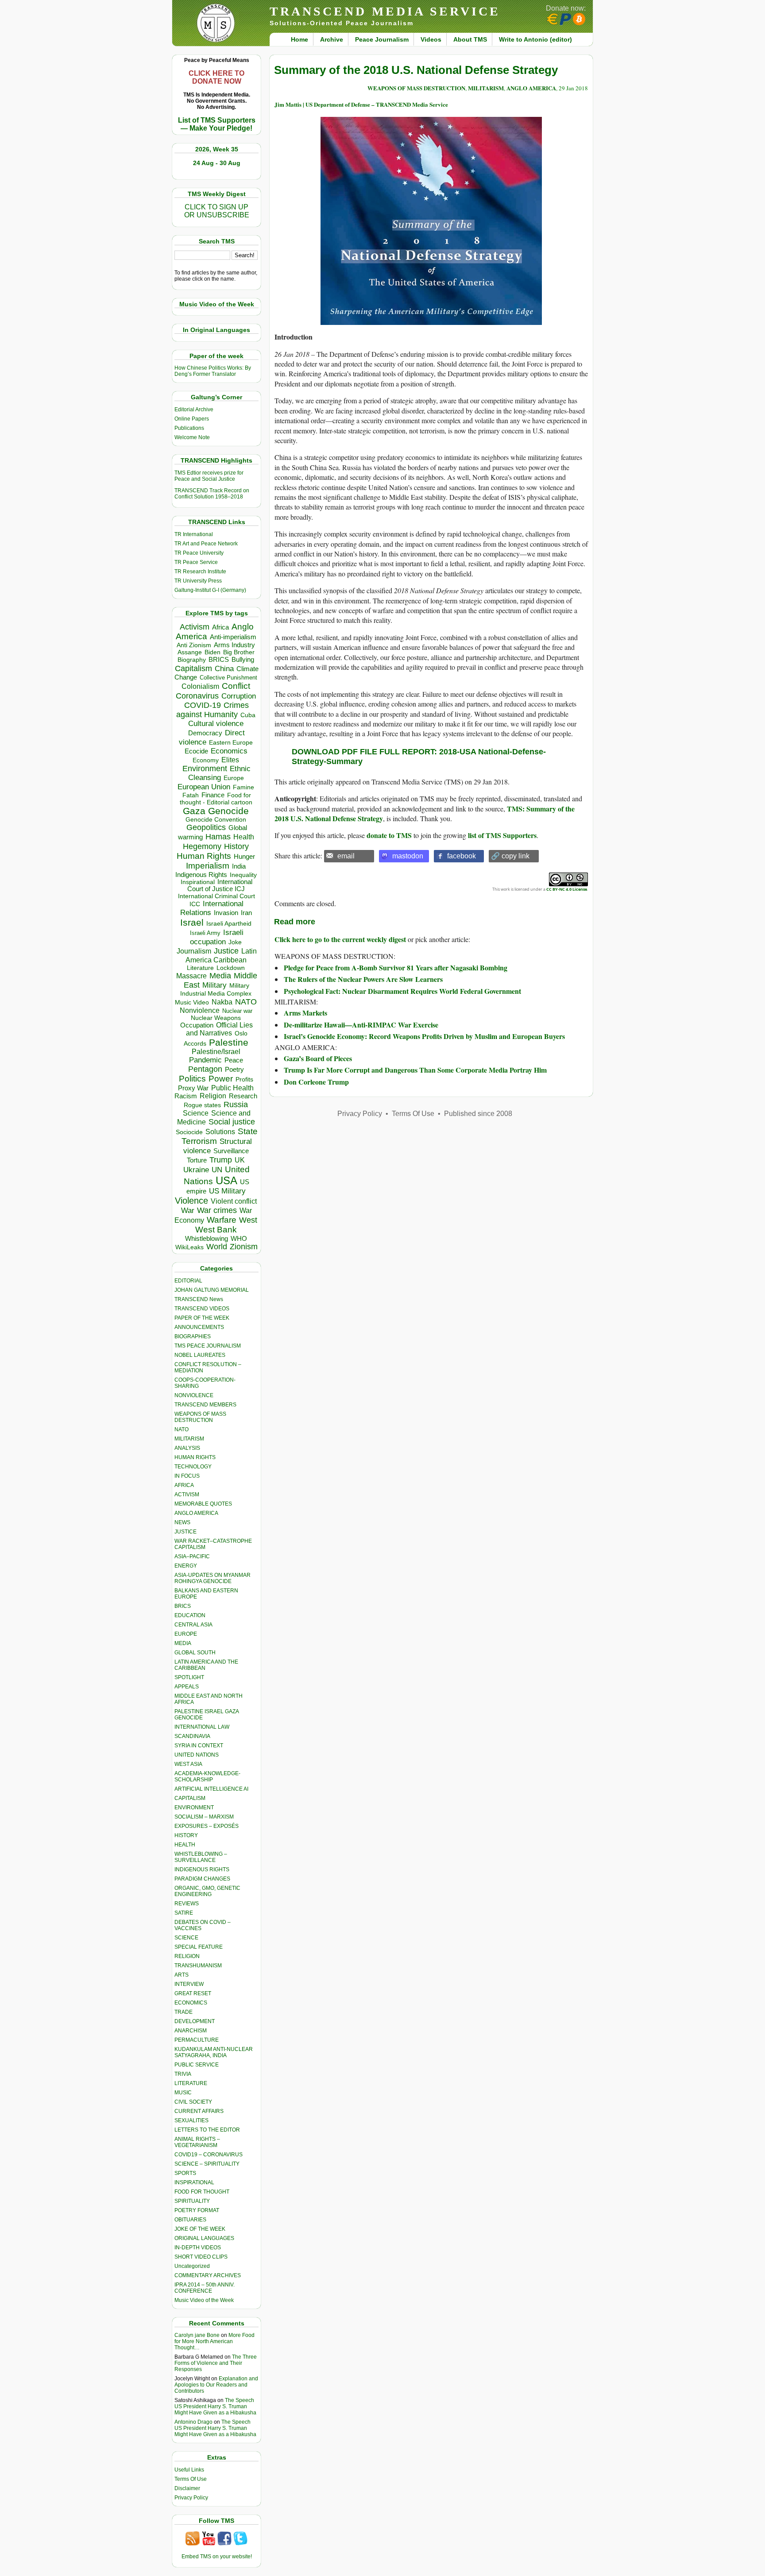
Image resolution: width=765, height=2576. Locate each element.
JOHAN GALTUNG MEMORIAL (212, 1290)
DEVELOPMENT (195, 2021)
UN (217, 1170)
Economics (229, 751)
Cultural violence (216, 724)
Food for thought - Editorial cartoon (216, 799)
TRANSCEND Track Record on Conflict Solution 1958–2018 (212, 494)
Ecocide (196, 751)
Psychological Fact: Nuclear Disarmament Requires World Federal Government (402, 991)
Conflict (236, 686)
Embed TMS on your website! (217, 2557)
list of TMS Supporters (502, 835)
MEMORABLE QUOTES (203, 1504)
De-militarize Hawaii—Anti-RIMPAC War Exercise (361, 1025)
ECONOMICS (191, 2003)
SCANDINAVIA (192, 1736)
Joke (235, 942)
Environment (205, 769)
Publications (189, 428)
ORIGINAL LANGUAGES (204, 2238)
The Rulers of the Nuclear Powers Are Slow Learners (363, 979)
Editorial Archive (194, 409)
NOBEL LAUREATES (200, 1355)
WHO (239, 1238)
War (188, 1211)
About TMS (470, 39)
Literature (200, 968)
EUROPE (186, 1634)
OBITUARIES (190, 2220)
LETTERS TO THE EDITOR (207, 2130)
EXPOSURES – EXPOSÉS (207, 1826)
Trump (221, 1160)
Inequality (243, 875)
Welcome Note (192, 437)
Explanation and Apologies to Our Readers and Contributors (216, 2385)
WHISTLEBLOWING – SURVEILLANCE (201, 1857)
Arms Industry (234, 645)
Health (244, 837)
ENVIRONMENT (194, 1807)
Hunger (244, 857)
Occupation (197, 1025)
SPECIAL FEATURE (199, 1947)
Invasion (226, 913)
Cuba (248, 715)
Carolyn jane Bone (197, 2335)
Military (214, 985)
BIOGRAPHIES (193, 1336)
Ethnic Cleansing (220, 773)
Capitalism (193, 668)
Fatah (191, 795)
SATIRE (184, 1913)
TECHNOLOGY (193, 1467)
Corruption (239, 696)
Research (243, 1096)
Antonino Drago (193, 2422)
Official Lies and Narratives (220, 1029)
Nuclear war (237, 1011)
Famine (243, 787)
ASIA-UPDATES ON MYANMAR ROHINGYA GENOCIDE (212, 1578)
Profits (244, 1079)
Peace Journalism (382, 39)
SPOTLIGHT (189, 1677)
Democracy (205, 733)
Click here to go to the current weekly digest (340, 939)
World (217, 1247)
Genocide (228, 811)
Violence (191, 1201)
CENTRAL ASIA (193, 1625)
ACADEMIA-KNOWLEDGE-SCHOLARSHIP (207, 1777)
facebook (462, 856)
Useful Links (189, 2470)
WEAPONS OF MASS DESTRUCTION (200, 1417)
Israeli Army (205, 933)
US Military (227, 1191)
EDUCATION (190, 1615)
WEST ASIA (188, 1764)
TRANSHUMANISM (198, 1966)
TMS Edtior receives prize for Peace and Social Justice (209, 476)
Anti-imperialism (233, 637)
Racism (186, 1096)
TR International (194, 534)
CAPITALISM (190, 1798)
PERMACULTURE (197, 2040)
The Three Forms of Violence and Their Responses (216, 2363)
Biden (212, 652)
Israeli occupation (217, 937)
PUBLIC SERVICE (197, 2065)
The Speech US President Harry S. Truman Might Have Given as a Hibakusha (215, 2406)
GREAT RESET (193, 1993)
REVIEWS (187, 1904)
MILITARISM (189, 1439)
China (224, 669)
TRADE (184, 2012)
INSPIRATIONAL (194, 2182)
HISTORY (186, 1835)
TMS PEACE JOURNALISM (208, 1346)
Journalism (194, 951)
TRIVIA (183, 2074)
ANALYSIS (187, 1448)
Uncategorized (192, 2266)
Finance (213, 795)
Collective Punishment (228, 678)
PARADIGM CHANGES (202, 1879)
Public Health (232, 1088)
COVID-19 (203, 705)
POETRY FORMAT (197, 2210)
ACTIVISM (187, 1495)
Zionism (244, 1247)
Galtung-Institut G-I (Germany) (210, 590)
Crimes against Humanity (212, 710)
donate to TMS (389, 835)
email (346, 856)
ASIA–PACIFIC (192, 1556)
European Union (204, 787)
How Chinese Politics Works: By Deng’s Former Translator (213, 371)
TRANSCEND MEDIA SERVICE (385, 11)
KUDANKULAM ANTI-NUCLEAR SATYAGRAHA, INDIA (214, 2052)
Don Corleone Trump (316, 1082)
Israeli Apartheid (229, 923)
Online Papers (192, 419)
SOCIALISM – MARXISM (204, 1817)
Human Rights (204, 856)
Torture (197, 1160)
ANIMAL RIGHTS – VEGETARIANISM (197, 2142)
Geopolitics (206, 827)
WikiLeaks (189, 1247)
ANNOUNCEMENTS (199, 1327)
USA (226, 1180)
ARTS (182, 1975)
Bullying (243, 660)
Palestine (229, 1042)
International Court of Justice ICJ (220, 885)
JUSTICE (185, 1532)
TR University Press (198, 581)
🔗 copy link (510, 856)
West (248, 1220)
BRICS (219, 659)
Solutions (220, 1132)
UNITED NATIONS (197, 1755)
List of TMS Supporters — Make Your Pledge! (217, 124)
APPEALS (187, 1687)
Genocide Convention (216, 820)
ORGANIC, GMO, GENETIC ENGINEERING (207, 1891)
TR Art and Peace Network (206, 544)
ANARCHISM (191, 2031)
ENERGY (186, 1566)
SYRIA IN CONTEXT (199, 1746)
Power (221, 1079)
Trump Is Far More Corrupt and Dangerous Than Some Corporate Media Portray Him (415, 1070)
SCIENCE (186, 1938)
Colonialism (200, 686)
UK (240, 1160)
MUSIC (183, 2093)
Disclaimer (187, 2488)
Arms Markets (305, 1013)
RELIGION (187, 1956)
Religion (213, 1096)
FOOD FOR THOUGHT (202, 2192)
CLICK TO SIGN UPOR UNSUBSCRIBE (217, 211)
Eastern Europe (231, 743)
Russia (236, 1105)
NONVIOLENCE (194, 1395)
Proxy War (193, 1088)
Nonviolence (200, 1010)
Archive (332, 39)
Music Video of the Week (204, 2300)
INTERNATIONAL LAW (202, 1727)
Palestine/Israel (216, 1052)
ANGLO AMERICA (196, 1513)
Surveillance (231, 1151)
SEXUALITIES (191, 2120)
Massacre (191, 976)
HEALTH (185, 1845)
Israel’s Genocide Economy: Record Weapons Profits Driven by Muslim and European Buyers (424, 1036)
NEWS (182, 1522)
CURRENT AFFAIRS (199, 2111)
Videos (431, 39)
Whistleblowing (207, 1238)
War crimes (217, 1210)
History (236, 846)
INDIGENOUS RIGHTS (202, 1869)
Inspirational (198, 882)
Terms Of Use (191, 2479)
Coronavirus (197, 696)
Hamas (218, 837)
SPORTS (185, 2173)
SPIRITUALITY (192, 2201)
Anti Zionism (194, 645)
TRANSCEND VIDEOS (202, 1309)
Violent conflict (234, 1201)
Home (299, 39)
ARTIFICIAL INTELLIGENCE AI (211, 1789)
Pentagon (205, 1069)
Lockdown (231, 968)
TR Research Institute (200, 572)
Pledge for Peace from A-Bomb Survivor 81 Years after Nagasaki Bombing (396, 967)
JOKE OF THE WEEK (200, 2229)
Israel (192, 922)
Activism (195, 627)
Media (220, 976)
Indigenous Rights (201, 875)
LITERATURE (191, 2083)
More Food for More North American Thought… (214, 2341)
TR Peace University (199, 553)
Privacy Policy (191, 2498)
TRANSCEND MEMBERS (205, 1405)
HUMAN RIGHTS (195, 1457)
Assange (190, 652)
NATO (246, 1002)
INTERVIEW (189, 1984)
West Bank (216, 1230)
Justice (226, 951)
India (239, 866)
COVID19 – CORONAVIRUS (209, 2155)
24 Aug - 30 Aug (217, 163)
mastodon (408, 856)
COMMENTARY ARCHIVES (208, 2275)
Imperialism (208, 866)
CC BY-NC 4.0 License (567, 889)
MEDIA (183, 1643)
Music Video (192, 1002)
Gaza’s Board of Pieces (318, 1058)
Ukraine (196, 1170)
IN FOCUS (187, 1476)
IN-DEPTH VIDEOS (198, 2248)
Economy (206, 760)
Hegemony (202, 846)
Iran (246, 913)
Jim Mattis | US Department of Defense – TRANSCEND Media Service (361, 104)
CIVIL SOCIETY (193, 2102)
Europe (234, 778)
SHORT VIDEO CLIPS (201, 2257)
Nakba (222, 1002)
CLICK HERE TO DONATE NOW (216, 77)
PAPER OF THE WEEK (202, 1318)
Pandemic (205, 1060)
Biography (192, 660)
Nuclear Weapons (216, 1018)
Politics (192, 1079)
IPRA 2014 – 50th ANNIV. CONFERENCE (205, 2288)
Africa (220, 627)
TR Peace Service (196, 562)
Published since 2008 (478, 1114)
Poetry (234, 1070)
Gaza (194, 811)
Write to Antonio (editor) (535, 39)
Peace (234, 1060)
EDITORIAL (188, 1281)
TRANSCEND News (199, 1299)
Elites (230, 760)
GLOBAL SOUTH (195, 1653)
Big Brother (239, 652)
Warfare (222, 1220)
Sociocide (189, 1132)
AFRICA (184, 1485)
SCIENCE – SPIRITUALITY (207, 2164)
